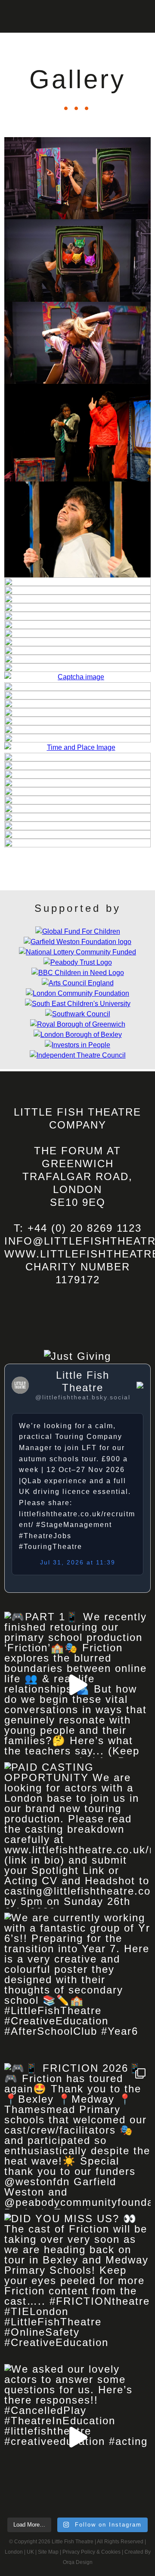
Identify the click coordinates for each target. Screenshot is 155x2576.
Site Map (48, 2552)
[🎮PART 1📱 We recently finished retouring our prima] (77, 1685)
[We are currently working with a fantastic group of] (77, 1986)
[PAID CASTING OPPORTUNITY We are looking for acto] (77, 1835)
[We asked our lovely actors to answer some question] (77, 2437)
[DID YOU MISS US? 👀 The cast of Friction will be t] (77, 2287)
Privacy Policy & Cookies (91, 2552)
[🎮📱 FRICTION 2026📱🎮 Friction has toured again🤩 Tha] (77, 2136)
